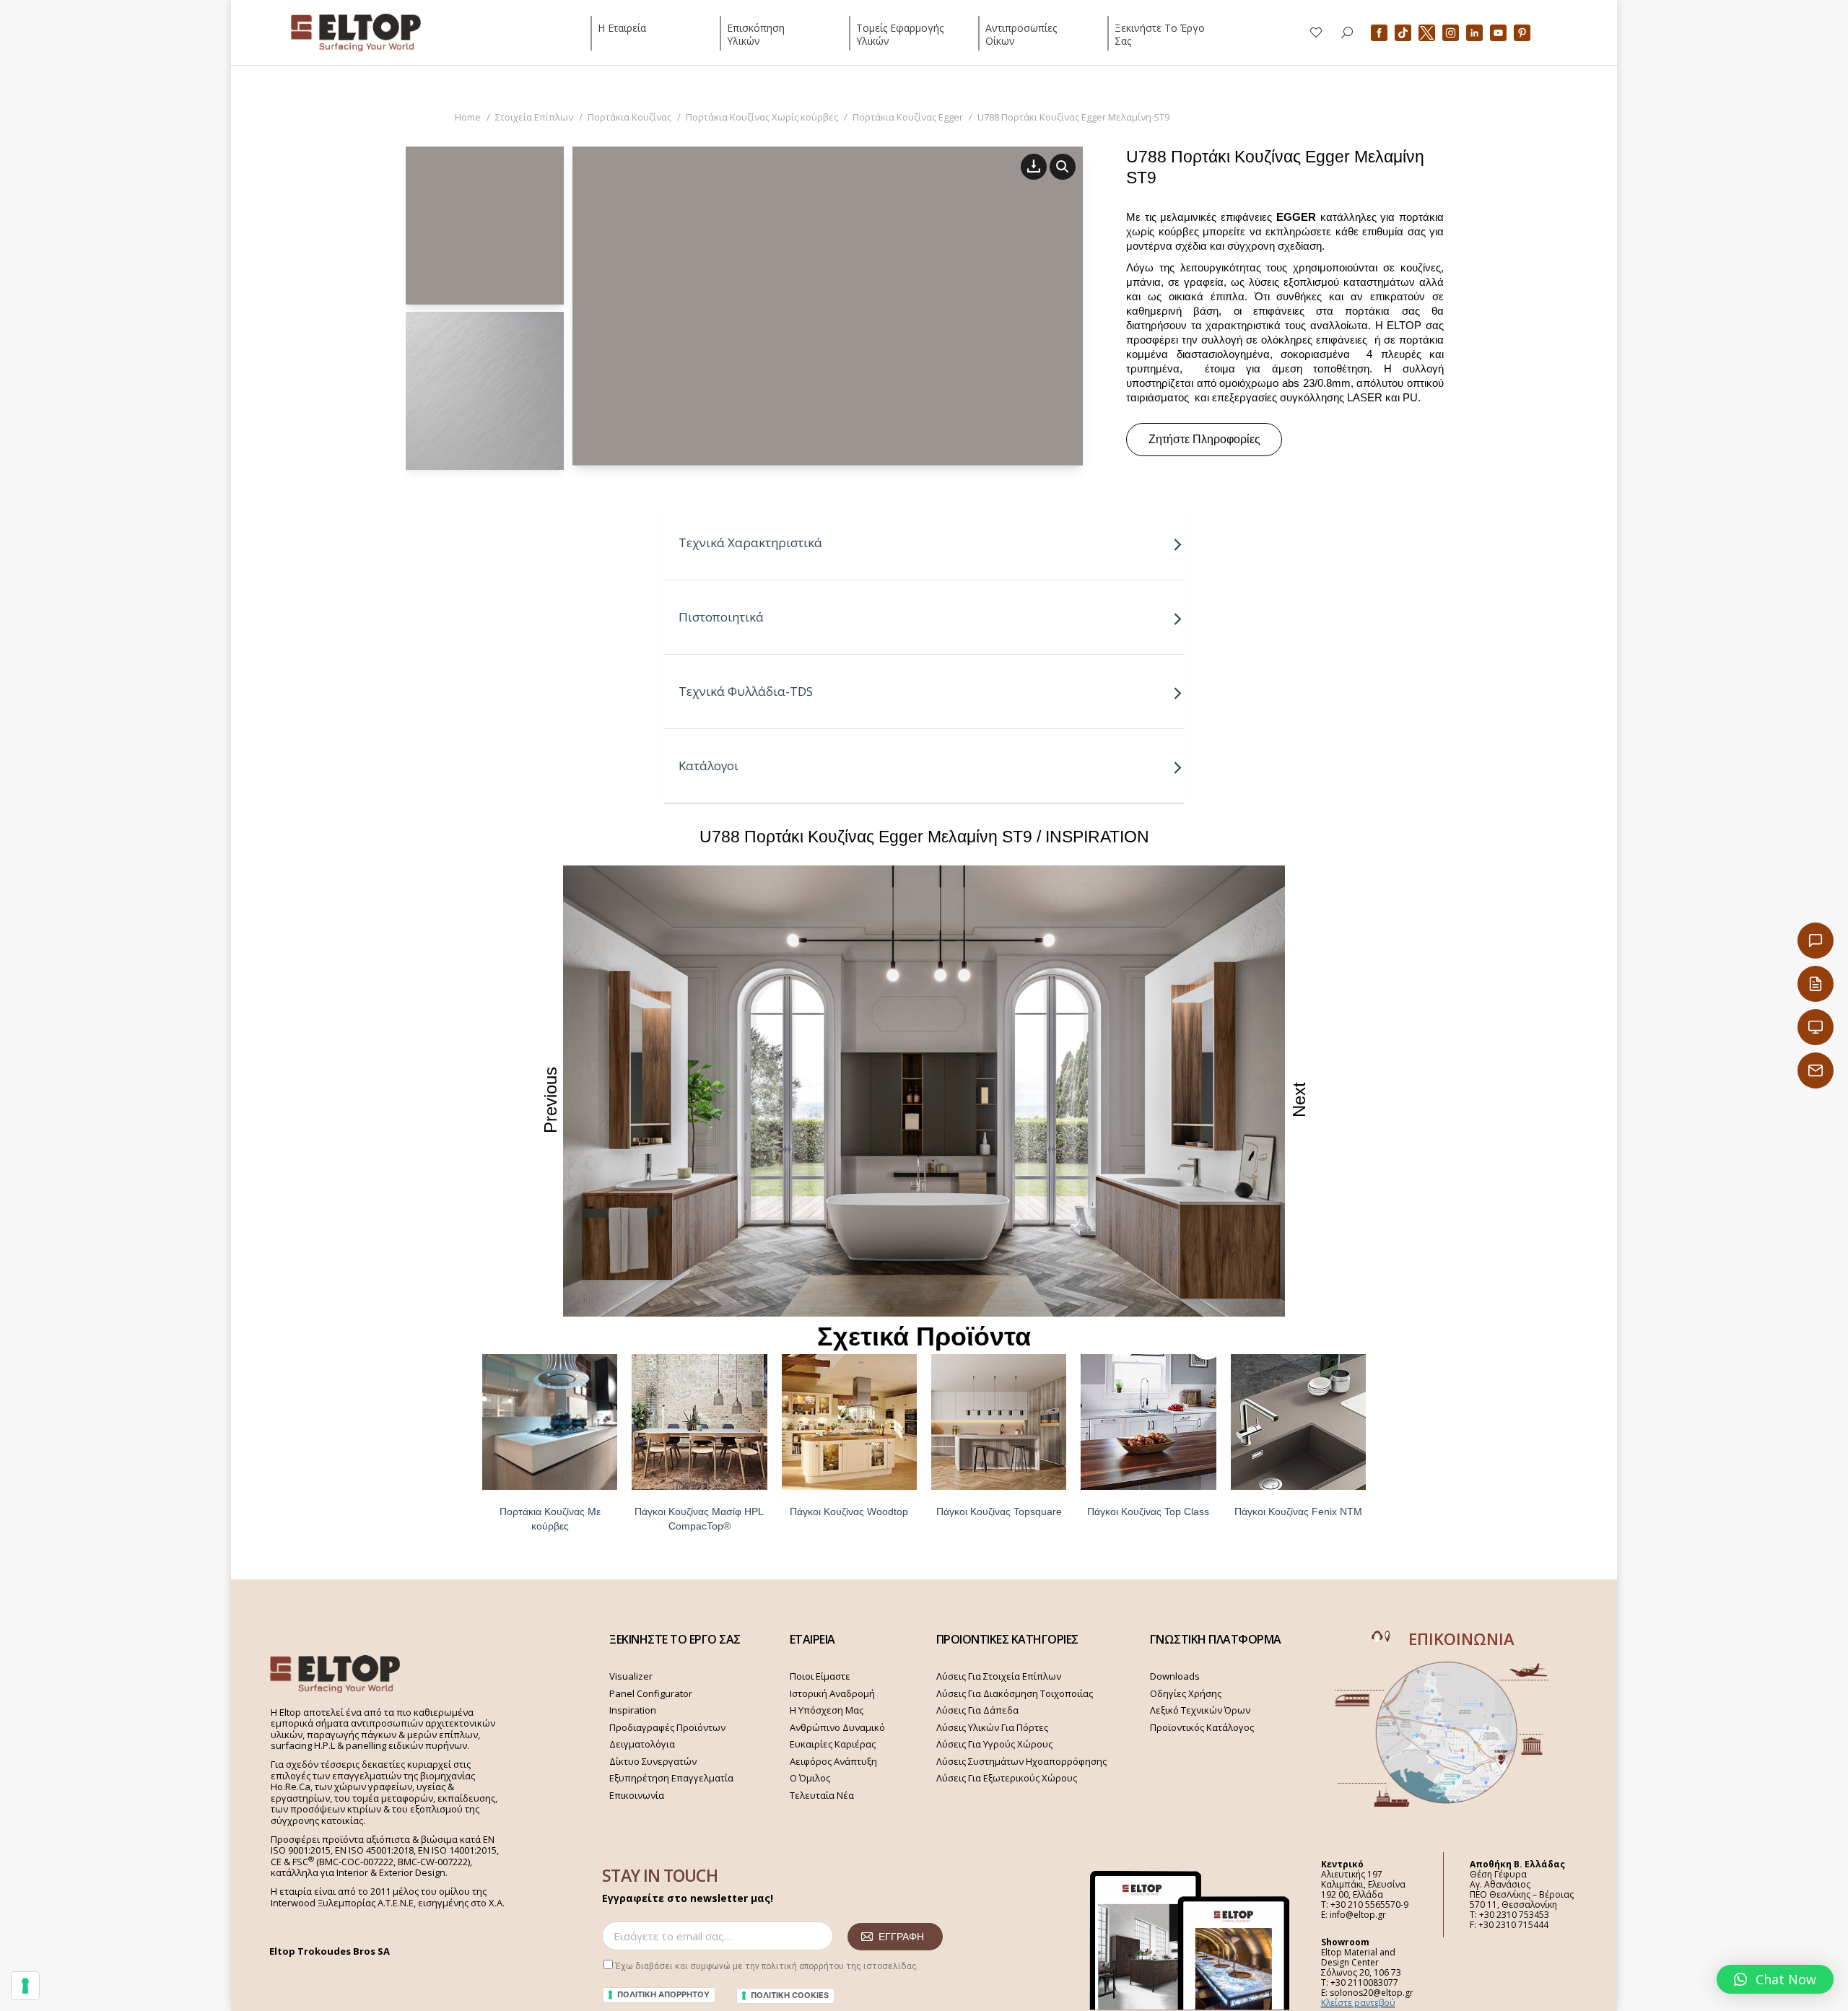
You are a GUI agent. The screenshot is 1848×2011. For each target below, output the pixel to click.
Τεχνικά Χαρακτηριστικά (750, 542)
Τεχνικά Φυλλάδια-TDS (746, 691)
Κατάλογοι (709, 765)
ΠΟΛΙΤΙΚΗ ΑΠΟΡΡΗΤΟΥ (663, 1994)
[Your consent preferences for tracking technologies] (25, 1986)
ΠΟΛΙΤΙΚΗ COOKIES (790, 1995)
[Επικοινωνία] (1816, 941)
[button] (1775, 1979)
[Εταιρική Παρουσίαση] (1816, 1027)
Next (1299, 1100)
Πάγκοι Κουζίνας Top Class (1148, 1511)
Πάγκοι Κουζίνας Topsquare (999, 1511)
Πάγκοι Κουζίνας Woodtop (849, 1511)
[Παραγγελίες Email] (1816, 1070)
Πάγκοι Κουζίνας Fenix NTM (1298, 1511)
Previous (550, 1099)
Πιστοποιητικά (721, 617)
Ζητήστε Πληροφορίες (1204, 439)
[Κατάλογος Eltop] (1816, 984)
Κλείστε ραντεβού (1358, 2003)
